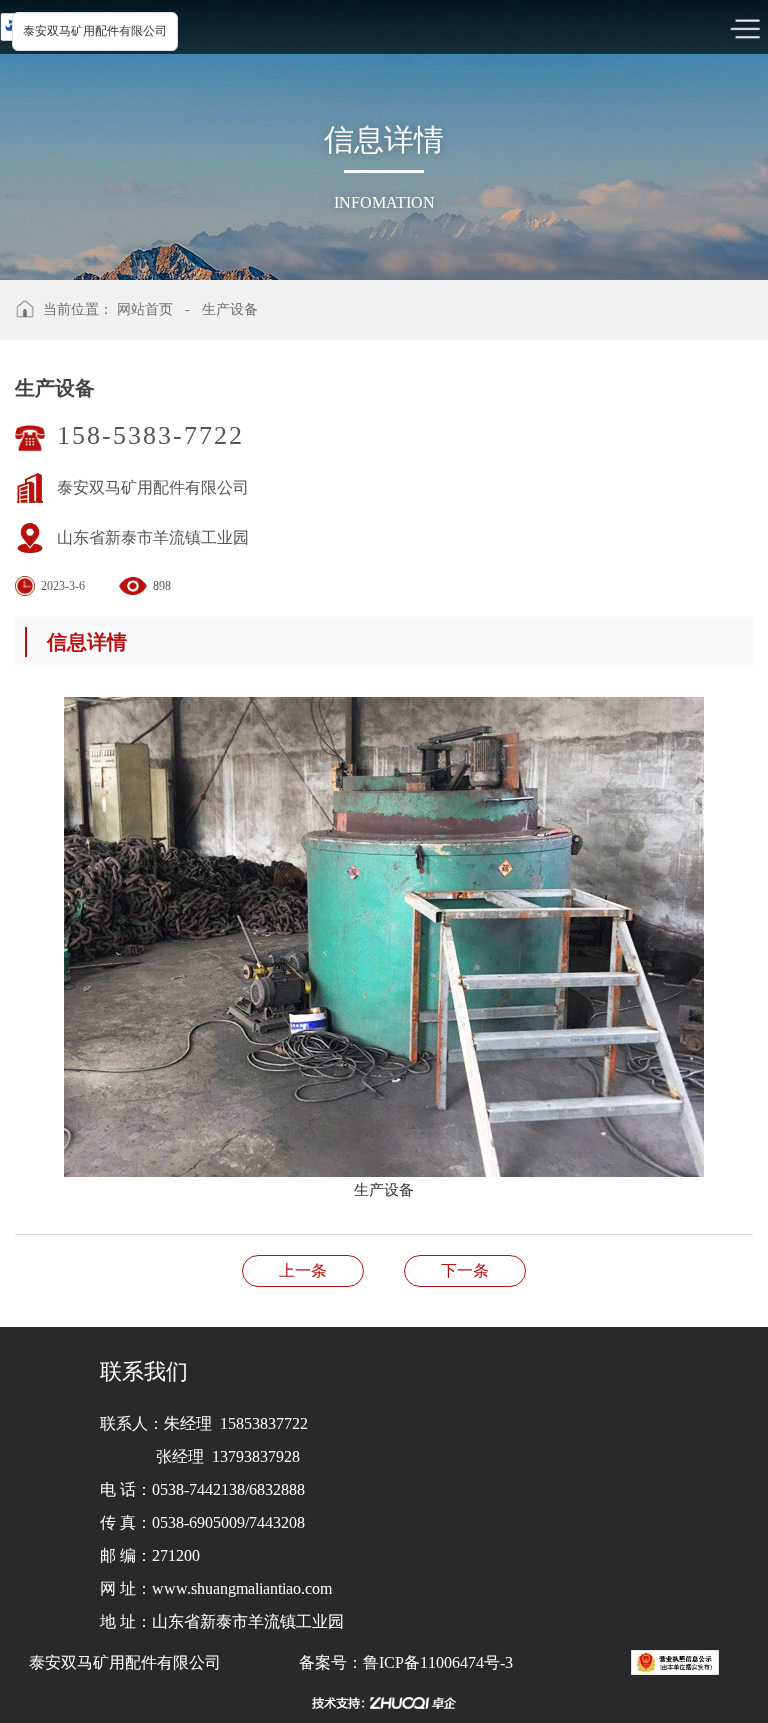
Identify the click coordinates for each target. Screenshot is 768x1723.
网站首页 (145, 309)
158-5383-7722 (150, 435)
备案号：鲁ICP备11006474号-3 (406, 1662)
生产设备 (230, 309)
